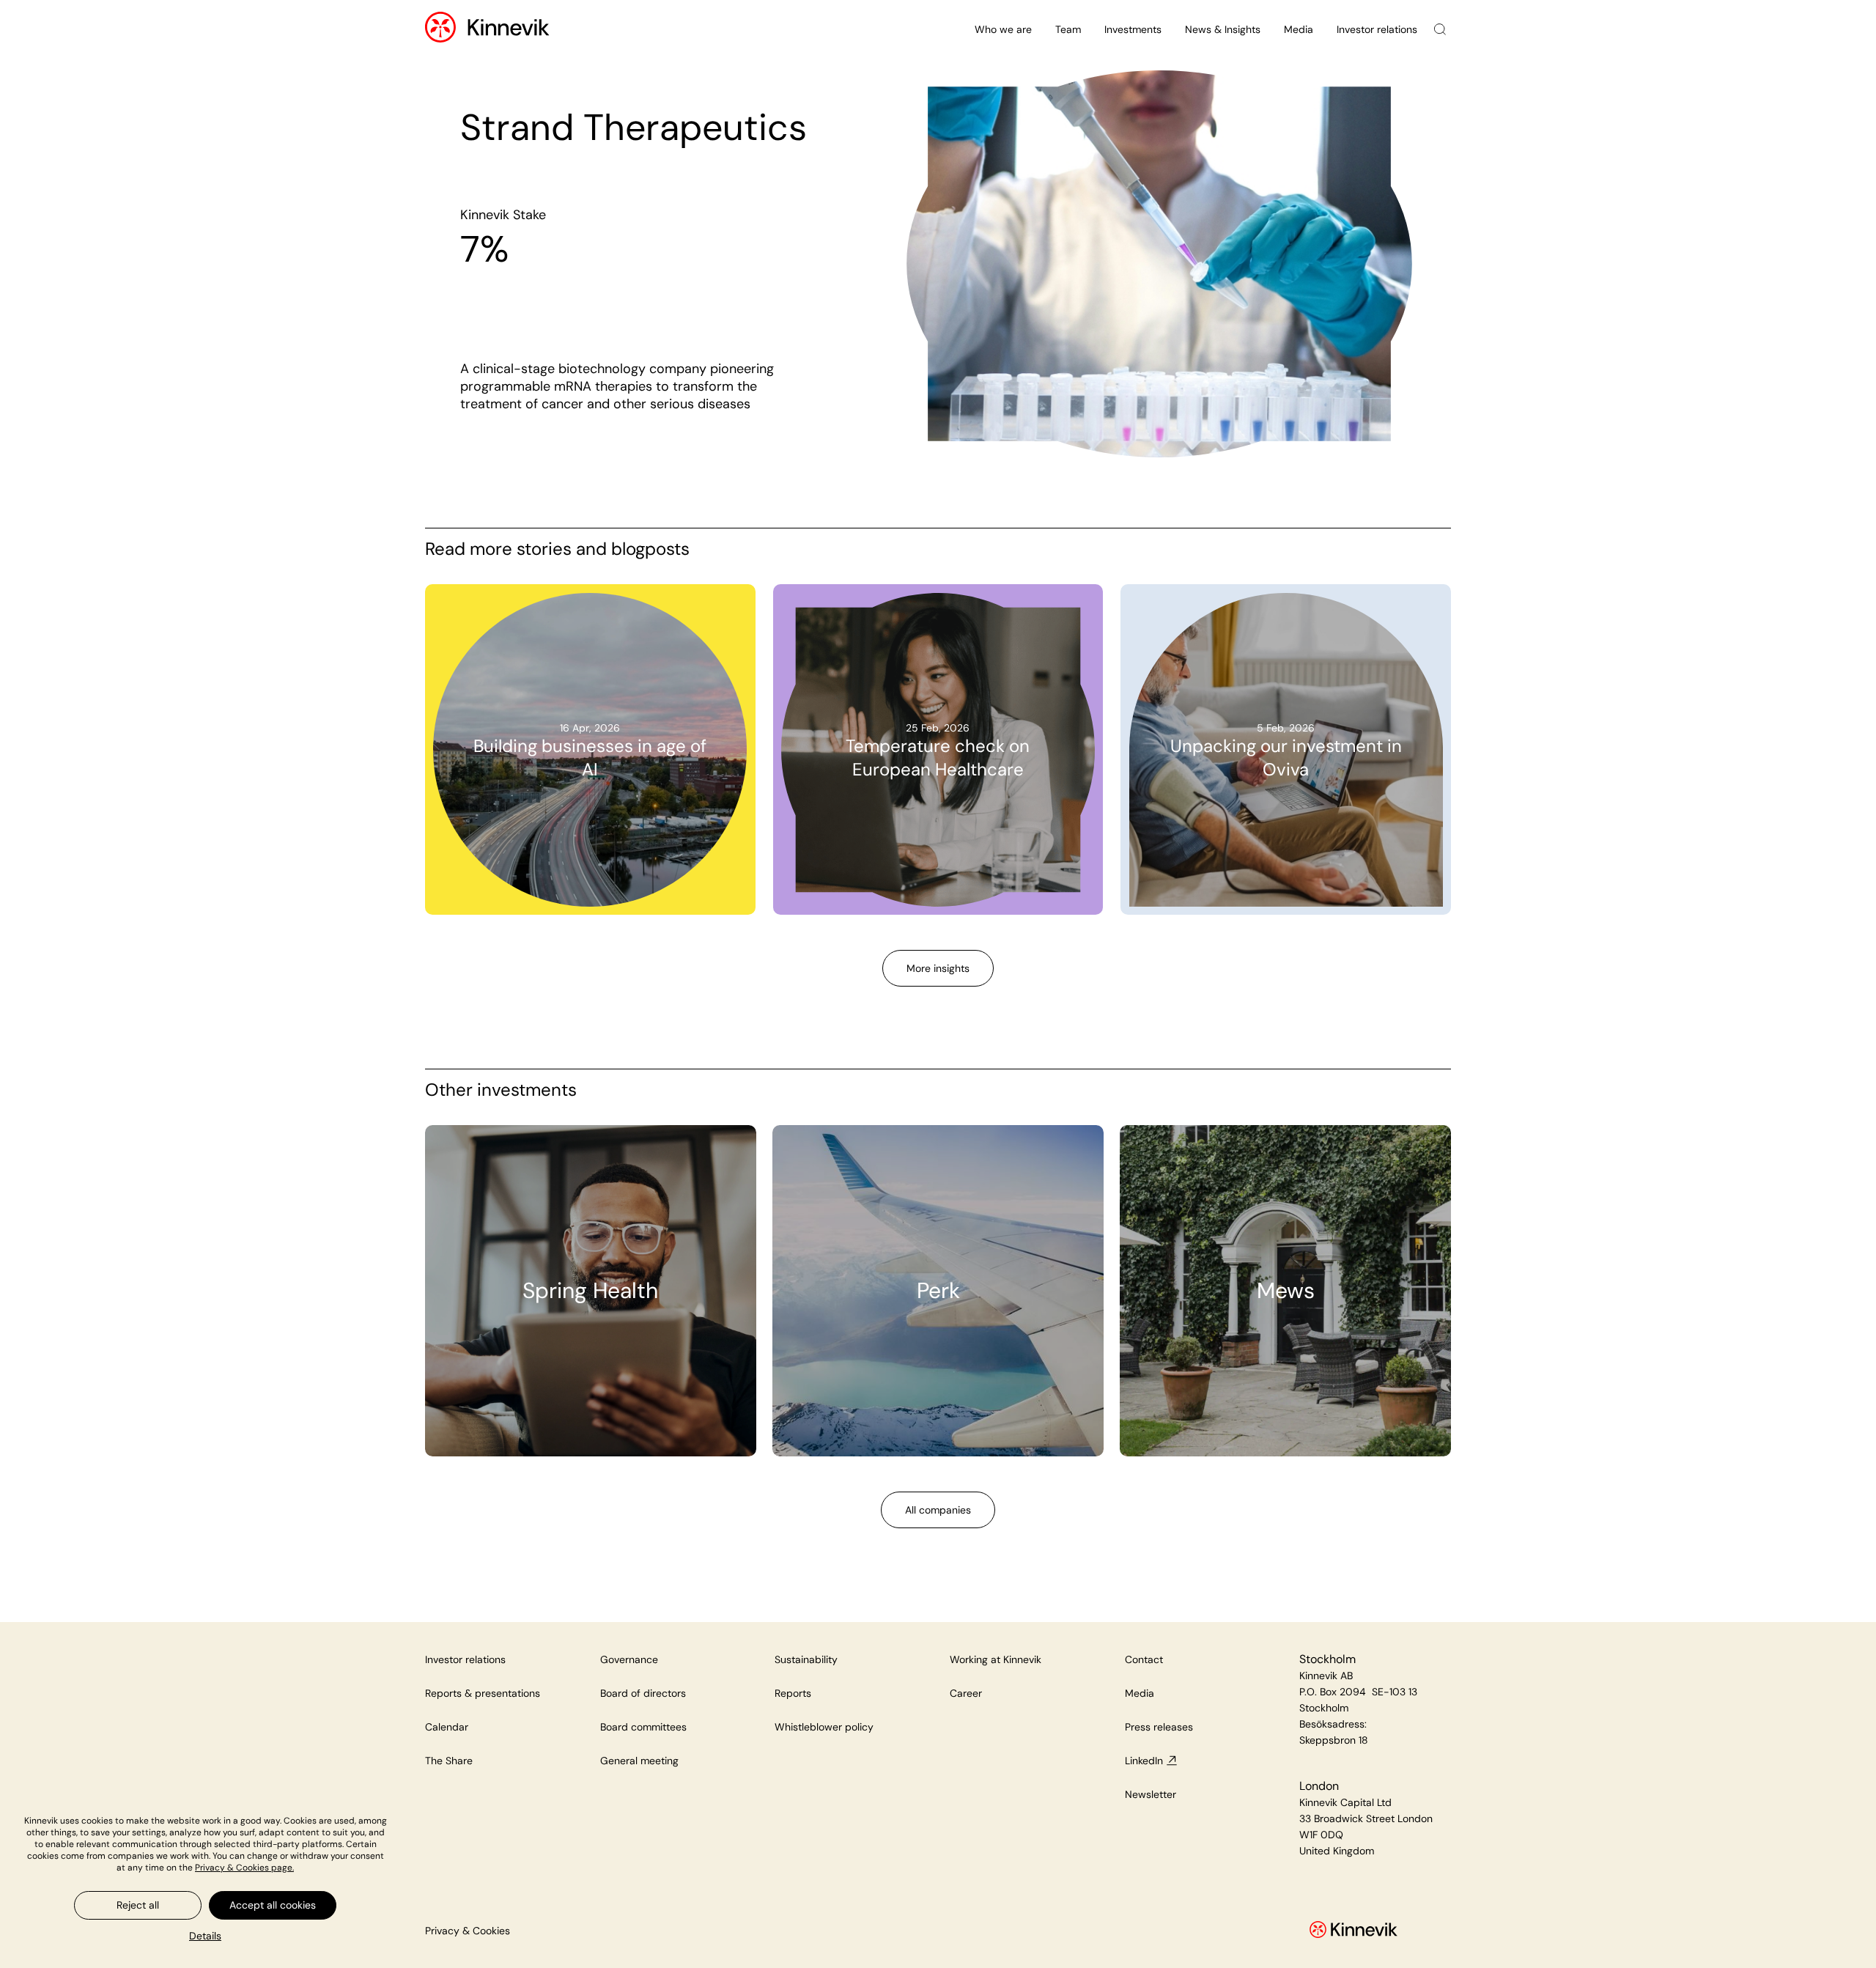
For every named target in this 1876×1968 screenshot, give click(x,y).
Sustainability (806, 1659)
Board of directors (643, 1693)
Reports (793, 1693)
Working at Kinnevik (996, 1659)
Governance (629, 1659)
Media (1299, 29)
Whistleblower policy (824, 1727)
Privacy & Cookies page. (244, 1868)
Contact (1144, 1659)
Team (1068, 29)
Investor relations (1377, 29)
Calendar (447, 1727)
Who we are (1003, 29)
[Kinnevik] (509, 30)
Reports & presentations (483, 1693)
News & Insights (1223, 29)
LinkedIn (1144, 1761)
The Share (449, 1761)
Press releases (1159, 1727)
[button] (205, 1936)
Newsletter (1151, 1794)
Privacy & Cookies (468, 1931)
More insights (938, 968)
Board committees (643, 1727)
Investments (1133, 29)
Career (966, 1693)
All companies (938, 1510)
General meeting (639, 1761)
